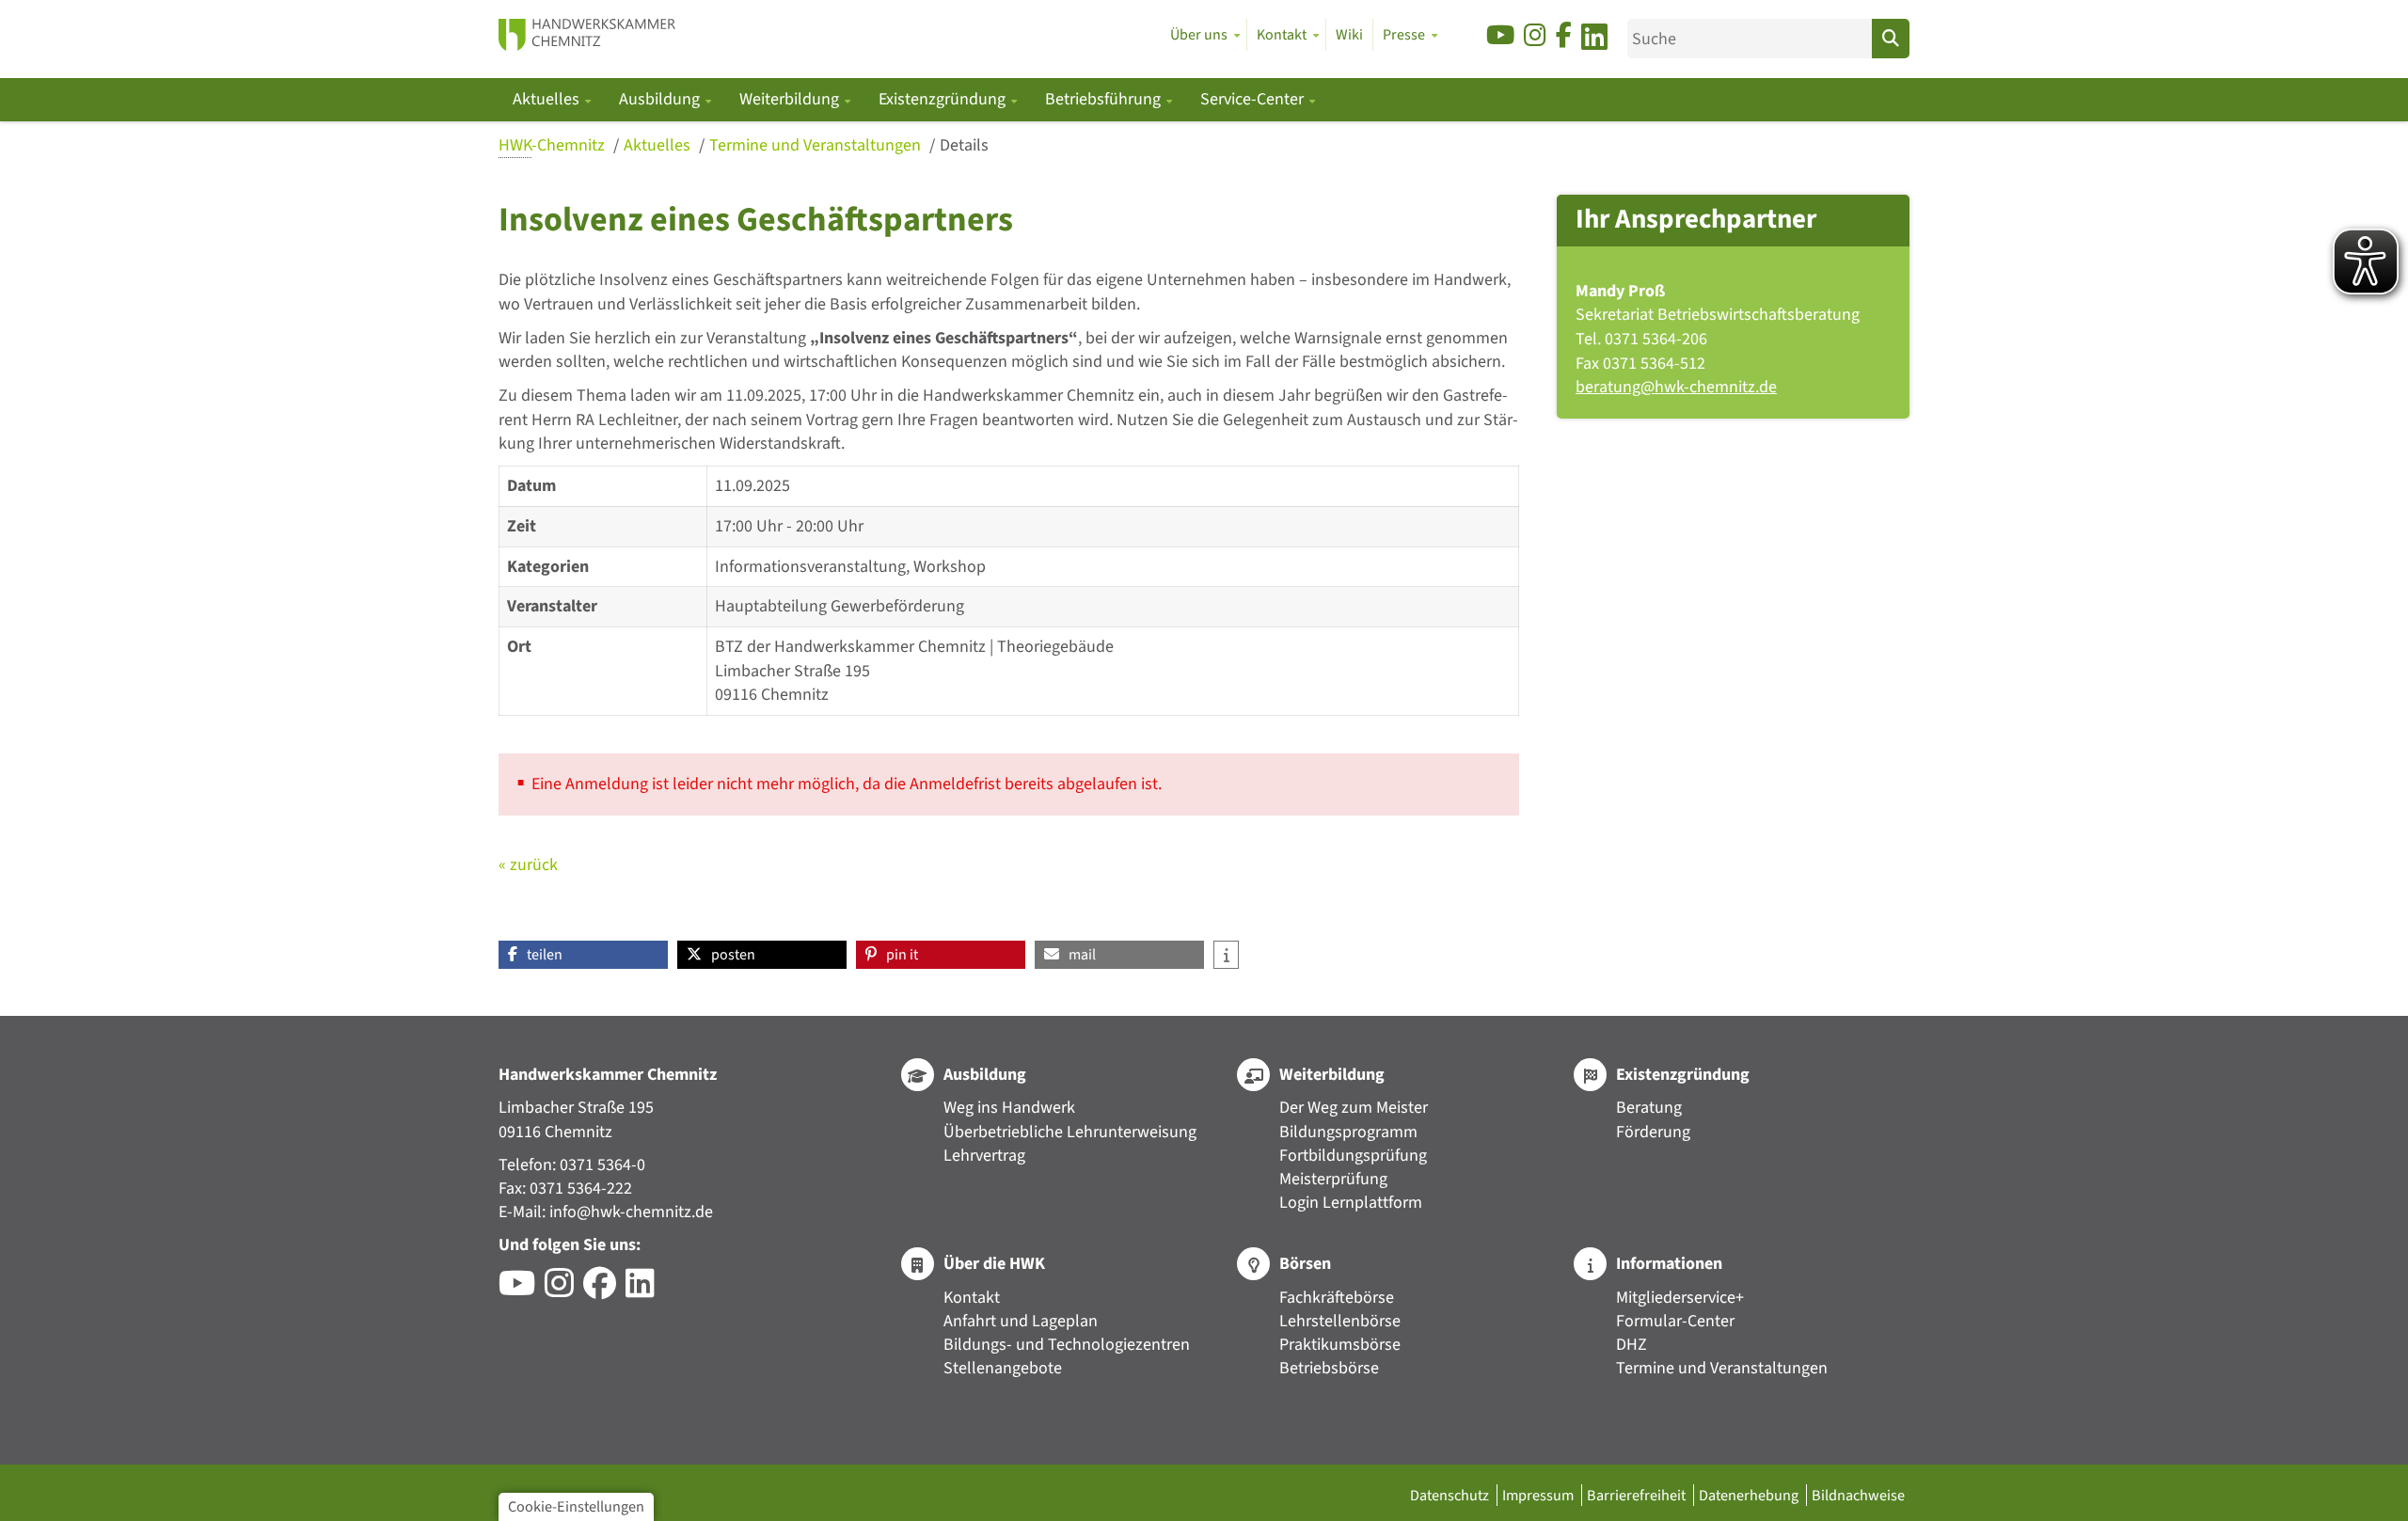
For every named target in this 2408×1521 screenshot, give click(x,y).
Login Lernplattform (1351, 1203)
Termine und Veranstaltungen (817, 145)
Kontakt (972, 1298)
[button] (583, 955)
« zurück (528, 865)
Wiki (1349, 35)
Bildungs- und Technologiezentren (1067, 1345)
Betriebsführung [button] (1105, 99)
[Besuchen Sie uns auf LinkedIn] (1594, 40)
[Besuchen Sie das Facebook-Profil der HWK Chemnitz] (604, 1290)
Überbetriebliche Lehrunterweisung (1070, 1132)
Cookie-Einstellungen (576, 1506)
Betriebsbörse (1329, 1368)
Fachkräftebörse (1337, 1298)
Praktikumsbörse (1340, 1345)
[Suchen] (1891, 39)
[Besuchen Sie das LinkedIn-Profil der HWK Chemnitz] (645, 1290)
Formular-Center (1675, 1321)
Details (964, 145)
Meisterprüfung (1333, 1179)
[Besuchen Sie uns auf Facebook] (1564, 36)
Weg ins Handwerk (1009, 1108)
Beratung (1649, 1108)
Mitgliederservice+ (1680, 1298)
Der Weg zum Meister (1354, 1108)
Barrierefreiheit (1638, 1495)
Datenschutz (1451, 1495)
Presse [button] (1404, 35)
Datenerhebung (1750, 1495)
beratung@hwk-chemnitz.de (1676, 387)
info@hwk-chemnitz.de (631, 1212)
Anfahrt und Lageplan (1021, 1321)
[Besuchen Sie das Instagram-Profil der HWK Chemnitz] (564, 1290)
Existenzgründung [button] (944, 99)
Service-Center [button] (1254, 99)
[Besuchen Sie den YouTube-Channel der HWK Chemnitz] (522, 1290)
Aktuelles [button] (548, 99)
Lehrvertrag (984, 1156)
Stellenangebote (1003, 1368)
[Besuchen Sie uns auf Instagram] (1535, 36)
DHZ (1632, 1345)
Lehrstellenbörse (1340, 1321)
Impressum (1539, 1495)
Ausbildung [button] (661, 99)
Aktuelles (659, 145)
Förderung (1653, 1132)
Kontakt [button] (1282, 35)
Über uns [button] (1199, 35)
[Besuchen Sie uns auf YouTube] (1500, 36)
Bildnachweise (1858, 1495)
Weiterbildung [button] (791, 99)
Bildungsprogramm (1348, 1132)
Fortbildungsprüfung (1353, 1156)
